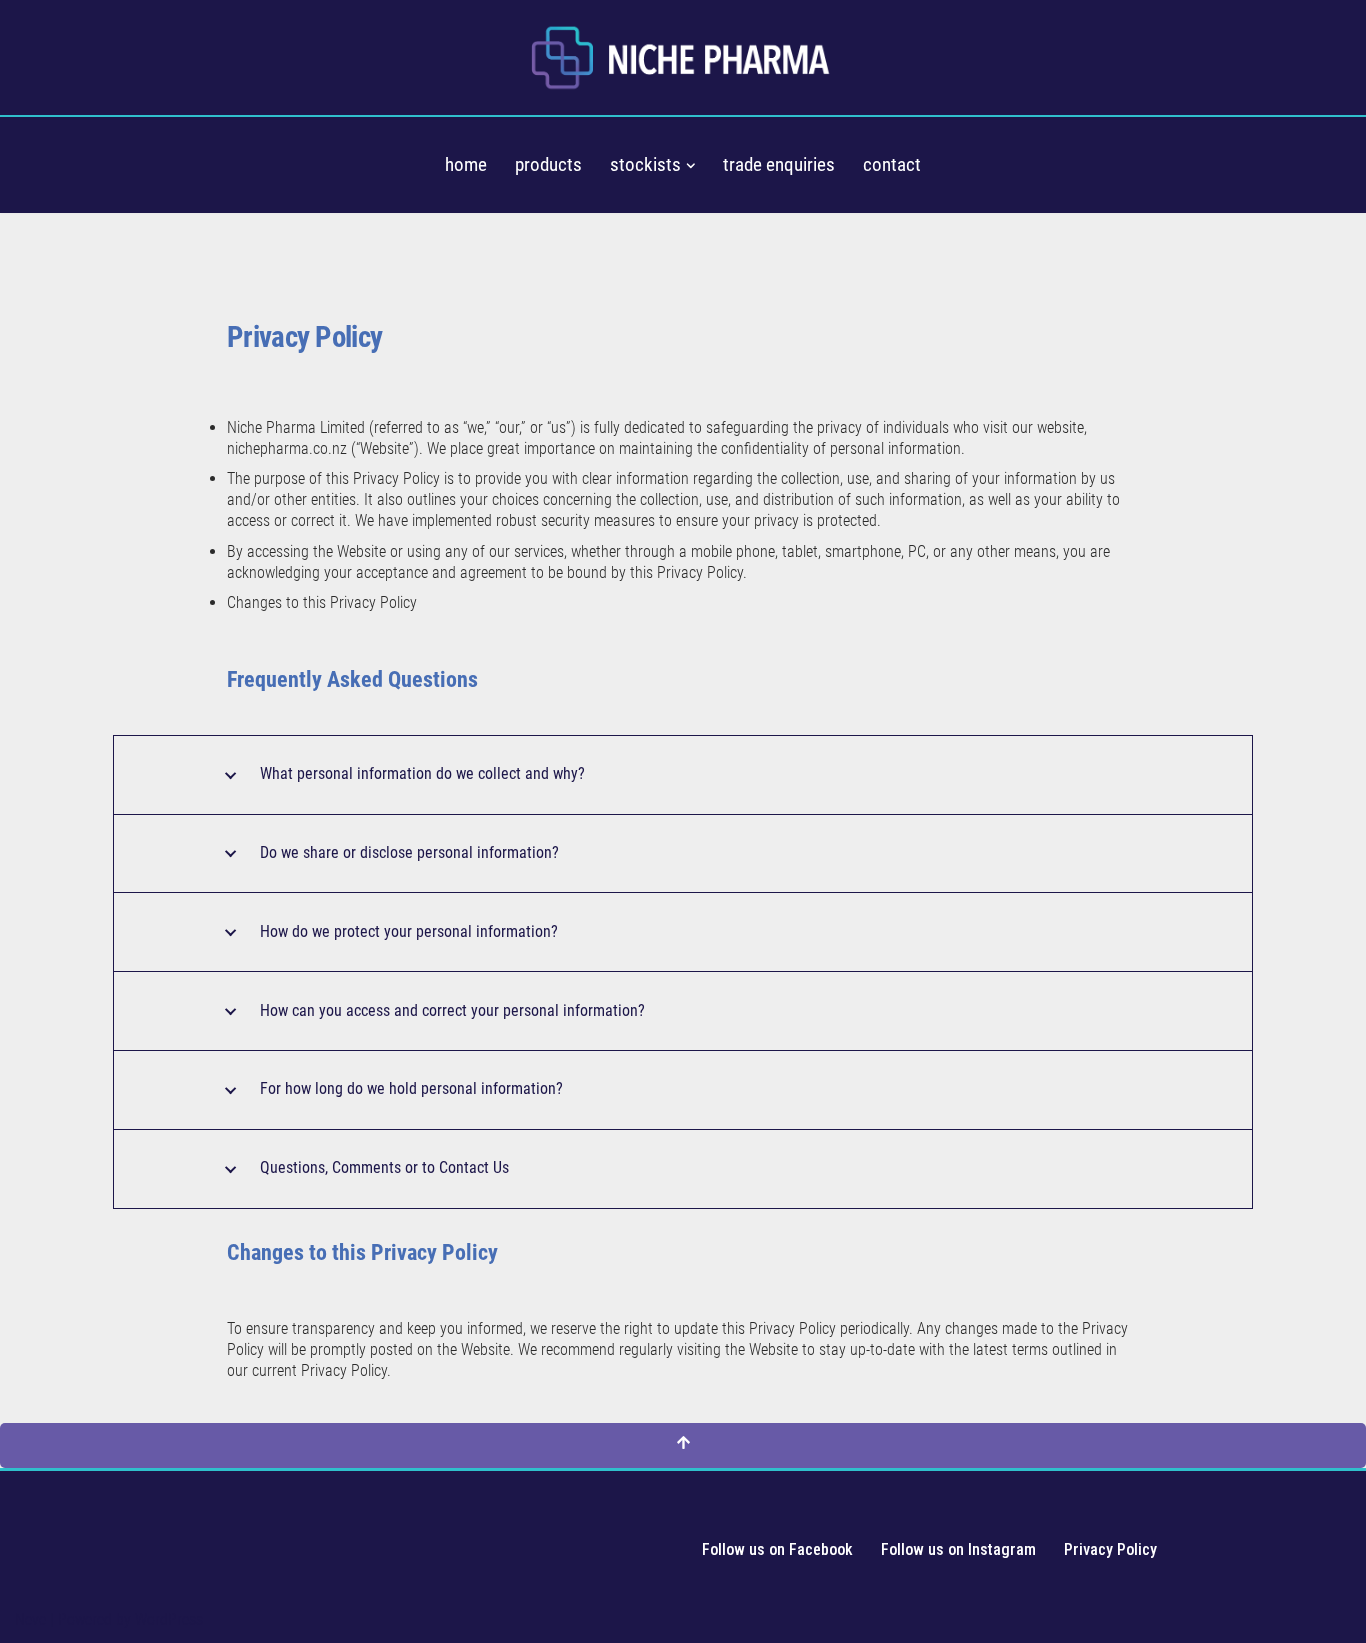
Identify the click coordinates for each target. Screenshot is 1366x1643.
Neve (30, 1619)
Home (466, 164)
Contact (892, 164)
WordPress (169, 1619)
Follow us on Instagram (958, 1549)
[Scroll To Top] (683, 1445)
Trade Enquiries (779, 164)
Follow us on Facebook (777, 1549)
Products (548, 164)
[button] (691, 166)
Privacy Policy (1110, 1549)
